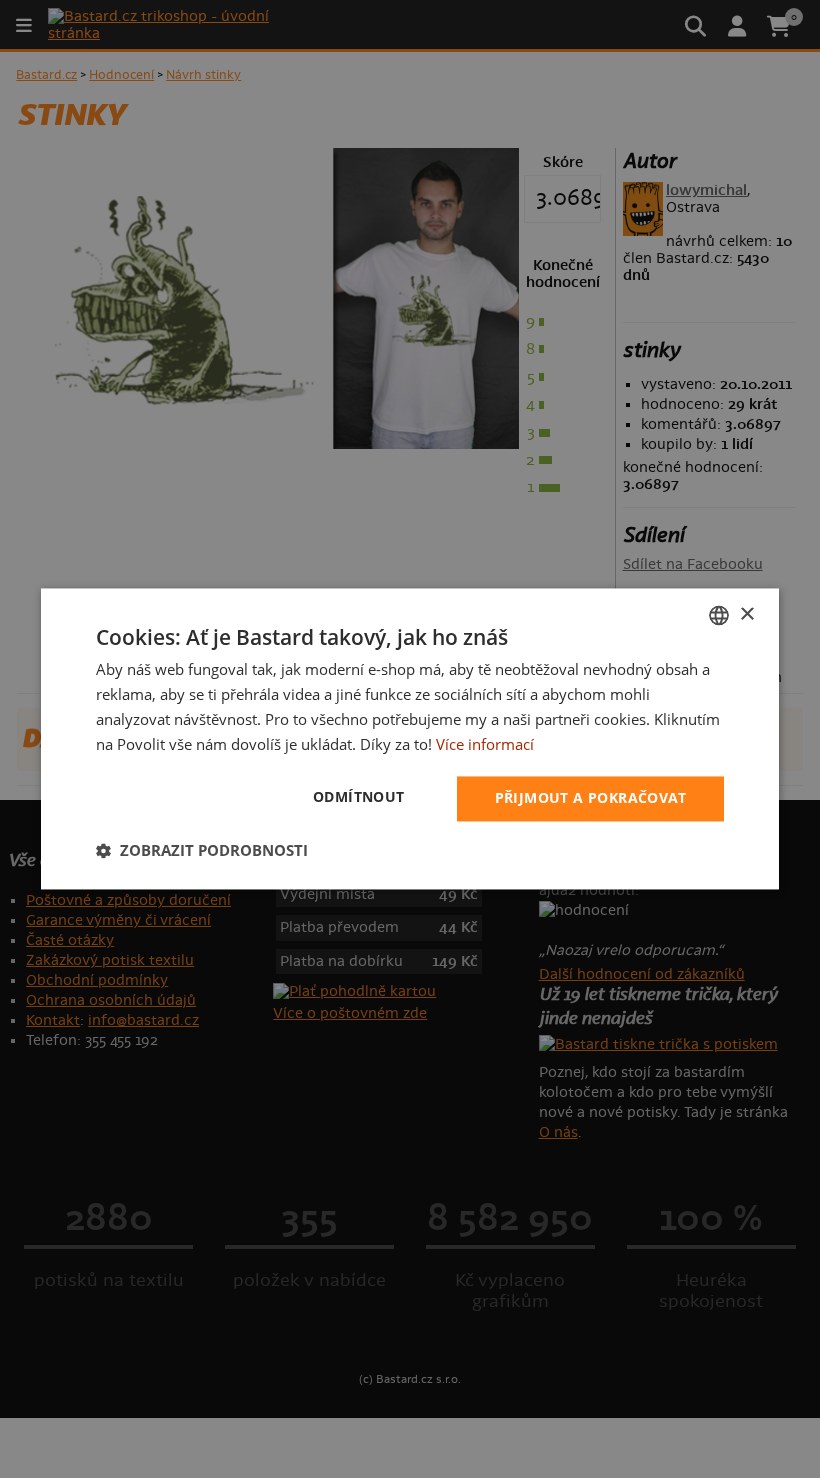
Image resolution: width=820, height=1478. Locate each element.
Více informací (485, 744)
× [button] (746, 614)
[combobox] (719, 615)
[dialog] (410, 738)
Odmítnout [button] (359, 797)
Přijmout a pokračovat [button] (590, 798)
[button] (202, 851)
